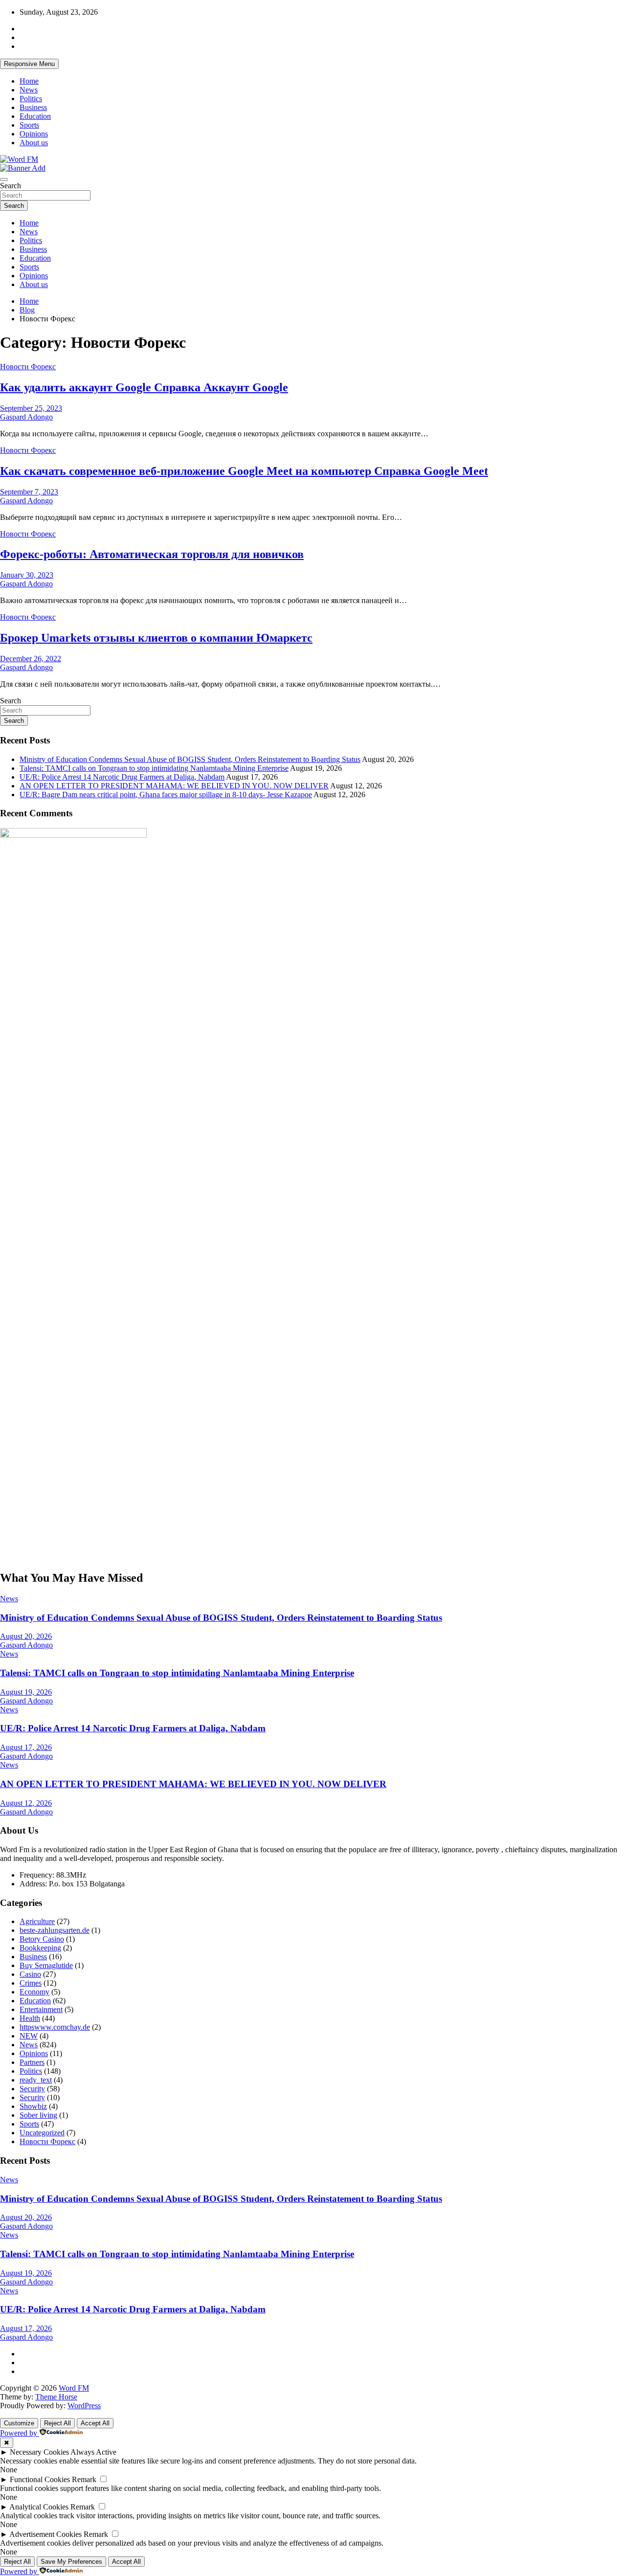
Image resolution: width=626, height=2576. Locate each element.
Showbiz (33, 2106)
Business (33, 107)
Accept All (95, 2423)
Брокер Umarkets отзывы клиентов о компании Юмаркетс (156, 638)
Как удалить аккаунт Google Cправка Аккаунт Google (144, 387)
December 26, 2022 (31, 659)
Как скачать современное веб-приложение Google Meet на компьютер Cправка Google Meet (244, 471)
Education (35, 116)
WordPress (84, 2406)
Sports (29, 125)
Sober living (38, 2115)
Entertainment (41, 2009)
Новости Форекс (28, 367)
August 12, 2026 (26, 1803)
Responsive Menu (29, 64)
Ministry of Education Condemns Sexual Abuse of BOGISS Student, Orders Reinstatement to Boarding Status (190, 759)
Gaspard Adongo (26, 417)
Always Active (93, 2452)
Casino (30, 1974)
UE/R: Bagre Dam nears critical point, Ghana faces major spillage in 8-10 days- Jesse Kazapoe (166, 795)
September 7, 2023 (29, 492)
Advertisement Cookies (45, 2534)
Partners (32, 2062)
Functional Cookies (40, 2479)
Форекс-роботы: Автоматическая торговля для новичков (152, 554)
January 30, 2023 (27, 575)
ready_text (36, 2080)
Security (32, 2089)
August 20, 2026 (26, 1636)
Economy (34, 1992)
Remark (84, 2479)
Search (11, 186)
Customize (19, 2423)
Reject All (57, 2423)
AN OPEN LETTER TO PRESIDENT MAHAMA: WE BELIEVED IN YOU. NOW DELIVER (174, 786)
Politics (31, 99)
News (29, 90)
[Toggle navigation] (4, 179)
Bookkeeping (40, 1948)
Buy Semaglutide (46, 1965)
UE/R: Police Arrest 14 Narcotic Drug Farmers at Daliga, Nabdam (122, 777)
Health (30, 2018)
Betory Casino (42, 1939)
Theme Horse (56, 2397)
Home (29, 81)
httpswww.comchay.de (55, 2027)
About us (34, 143)
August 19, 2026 (26, 1692)
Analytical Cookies (39, 2507)
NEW (29, 2036)
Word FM (74, 2388)
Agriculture (37, 1921)
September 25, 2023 (31, 408)
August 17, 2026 (26, 1747)
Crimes (31, 1983)
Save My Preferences (71, 2562)
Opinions (34, 134)
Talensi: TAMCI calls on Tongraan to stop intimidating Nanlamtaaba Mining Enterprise (154, 768)
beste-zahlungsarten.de (55, 1930)
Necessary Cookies (39, 2452)
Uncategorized (42, 2133)
